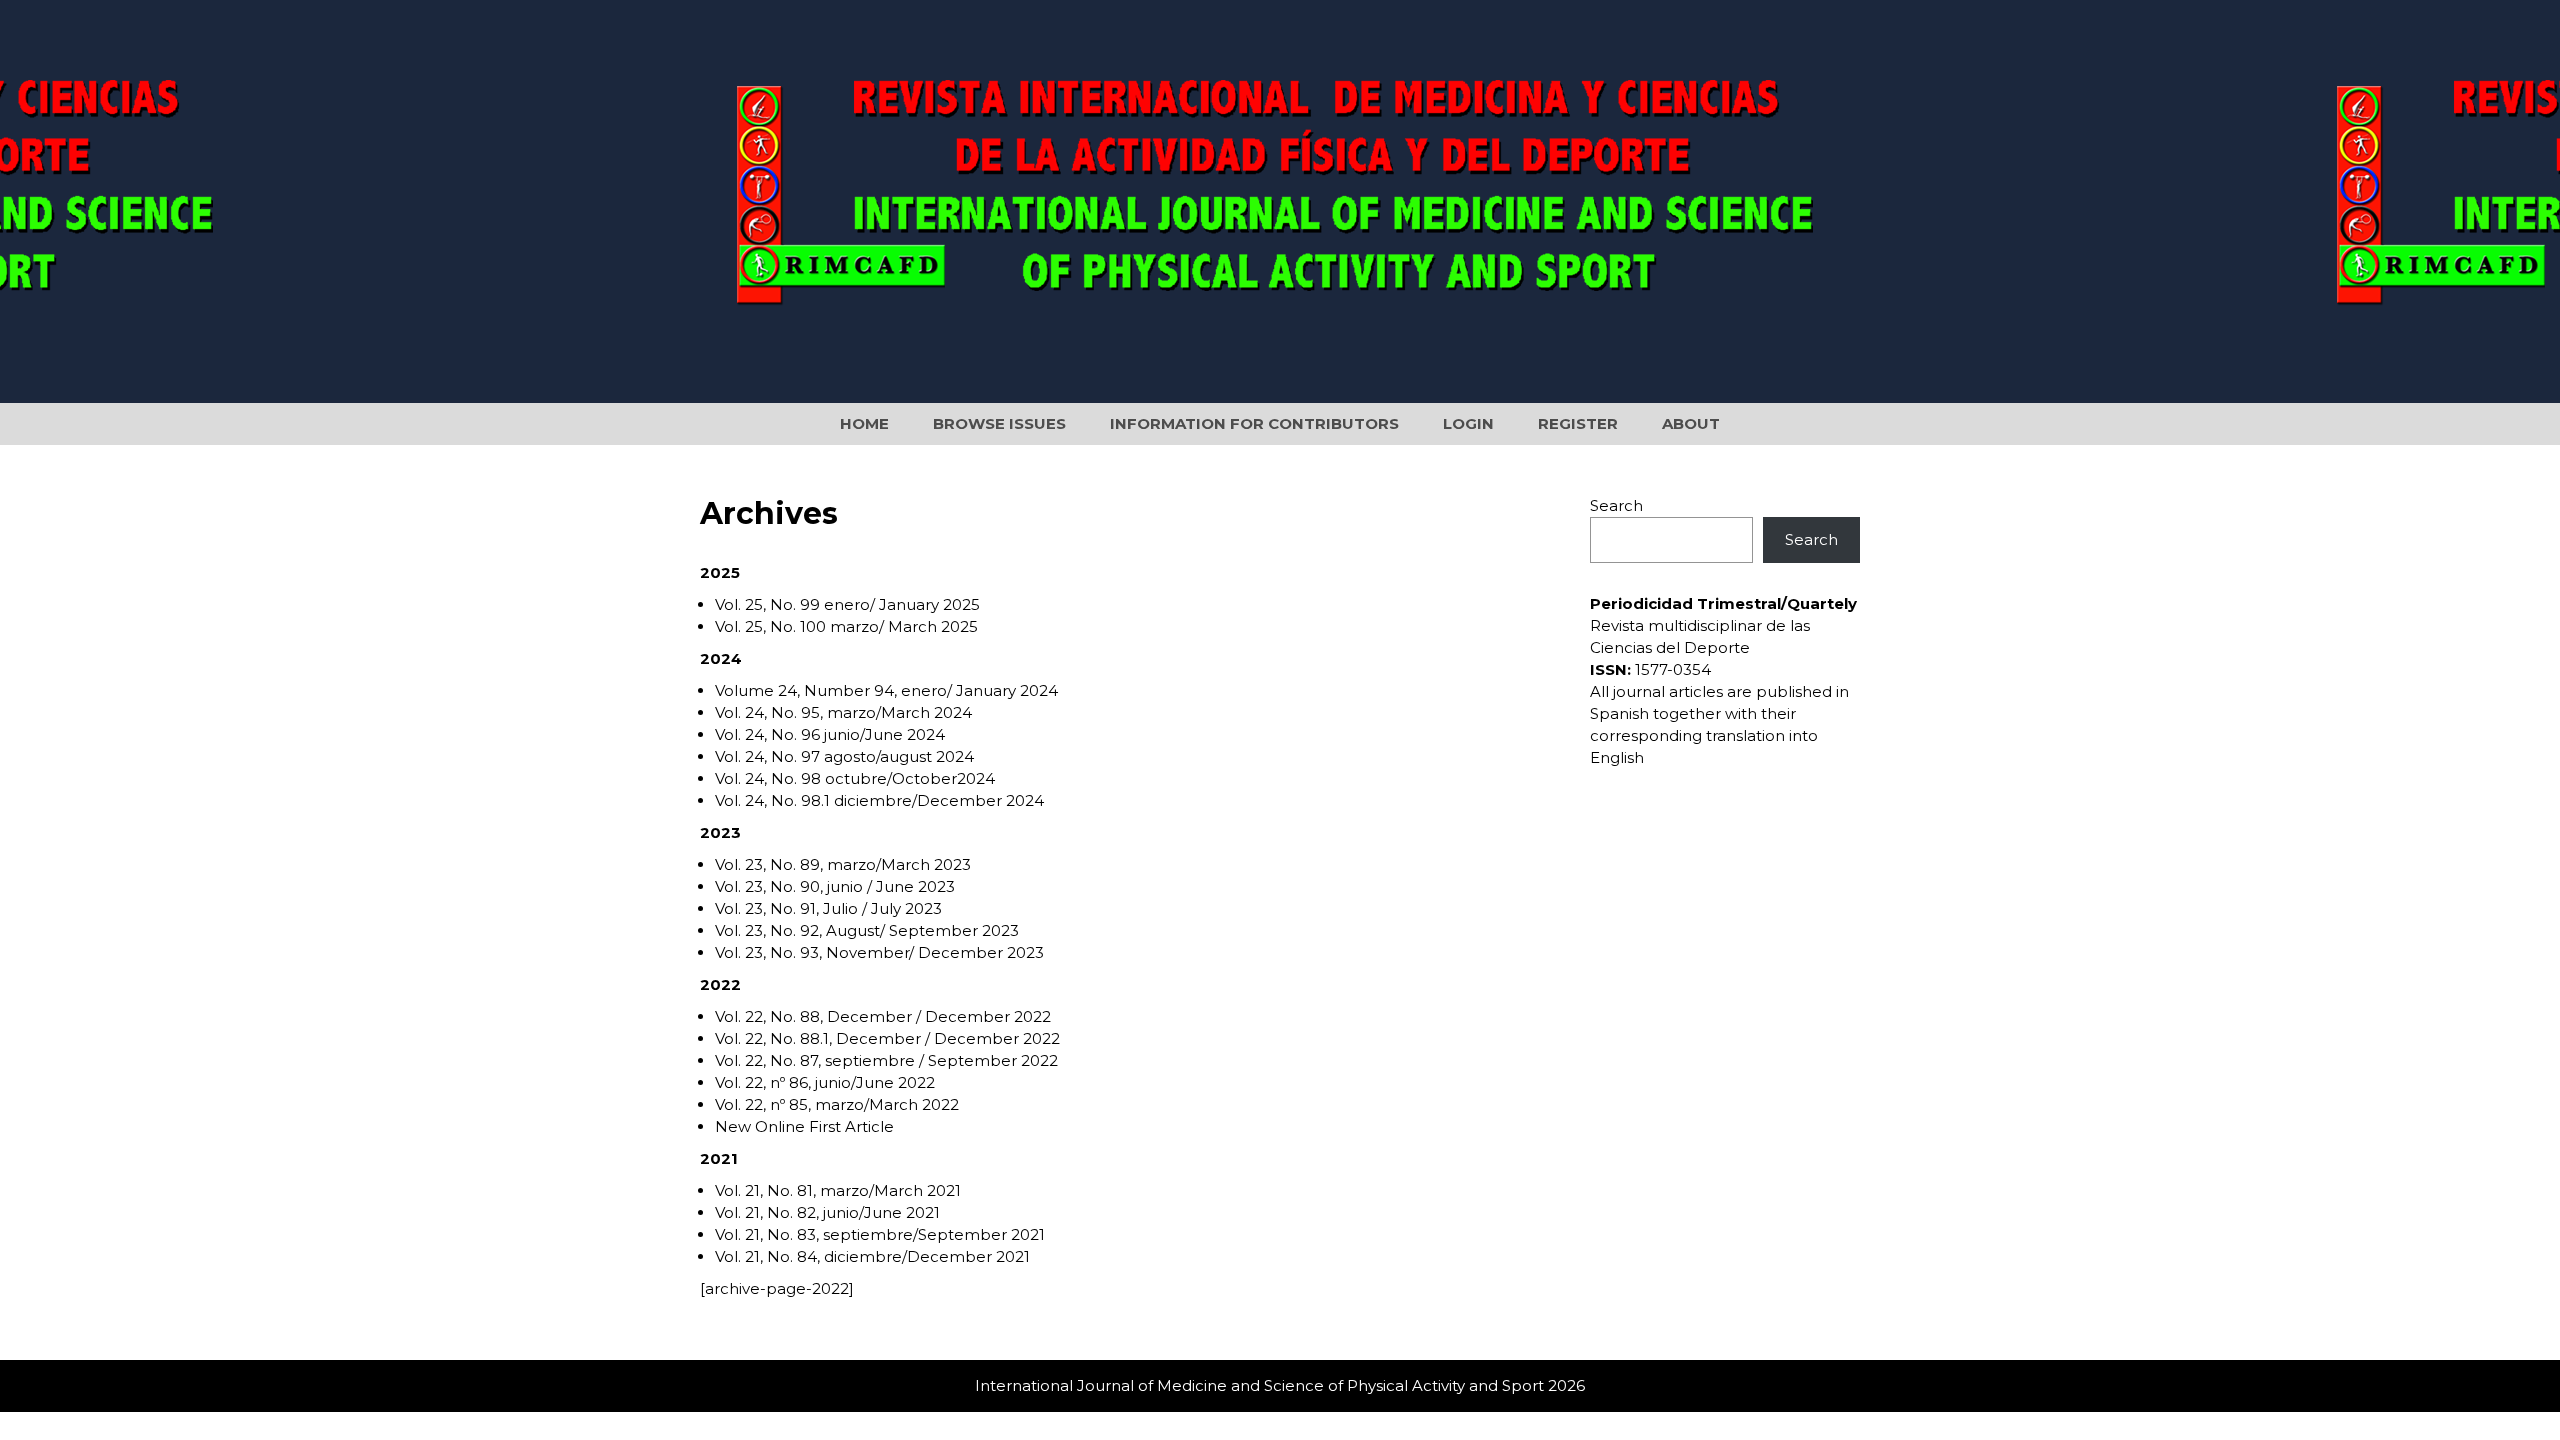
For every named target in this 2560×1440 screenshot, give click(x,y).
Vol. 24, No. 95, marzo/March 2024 (843, 712)
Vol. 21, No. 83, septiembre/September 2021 (880, 1234)
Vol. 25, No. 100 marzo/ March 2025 (846, 626)
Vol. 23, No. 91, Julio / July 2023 (828, 908)
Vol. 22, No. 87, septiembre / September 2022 (886, 1060)
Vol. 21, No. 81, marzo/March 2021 (838, 1190)
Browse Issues (999, 423)
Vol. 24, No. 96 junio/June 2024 (830, 734)
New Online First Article (804, 1126)
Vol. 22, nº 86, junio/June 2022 (825, 1082)
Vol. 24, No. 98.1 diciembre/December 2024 (879, 800)
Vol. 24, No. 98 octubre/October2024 (855, 778)
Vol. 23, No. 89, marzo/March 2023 (843, 864)
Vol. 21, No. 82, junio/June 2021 (827, 1212)
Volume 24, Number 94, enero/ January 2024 (886, 690)
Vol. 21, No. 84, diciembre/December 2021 (872, 1256)
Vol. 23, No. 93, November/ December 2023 (879, 952)
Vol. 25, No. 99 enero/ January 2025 (847, 604)
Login (1468, 423)
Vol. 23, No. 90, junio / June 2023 (835, 886)
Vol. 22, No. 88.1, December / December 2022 (887, 1038)
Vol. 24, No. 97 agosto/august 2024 (844, 756)
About (1691, 423)
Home (864, 423)
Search (1616, 505)
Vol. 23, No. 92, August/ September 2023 (867, 930)
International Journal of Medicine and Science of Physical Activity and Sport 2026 (1280, 1385)
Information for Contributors (1254, 423)
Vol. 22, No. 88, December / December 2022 (883, 1016)
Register (1578, 423)
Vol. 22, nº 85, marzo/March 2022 (837, 1104)
